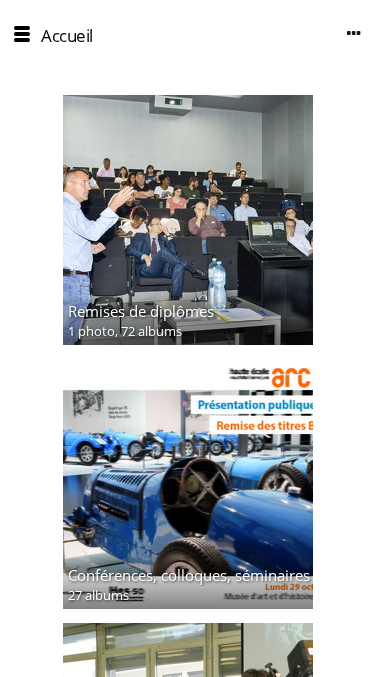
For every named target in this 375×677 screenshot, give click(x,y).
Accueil (67, 35)
